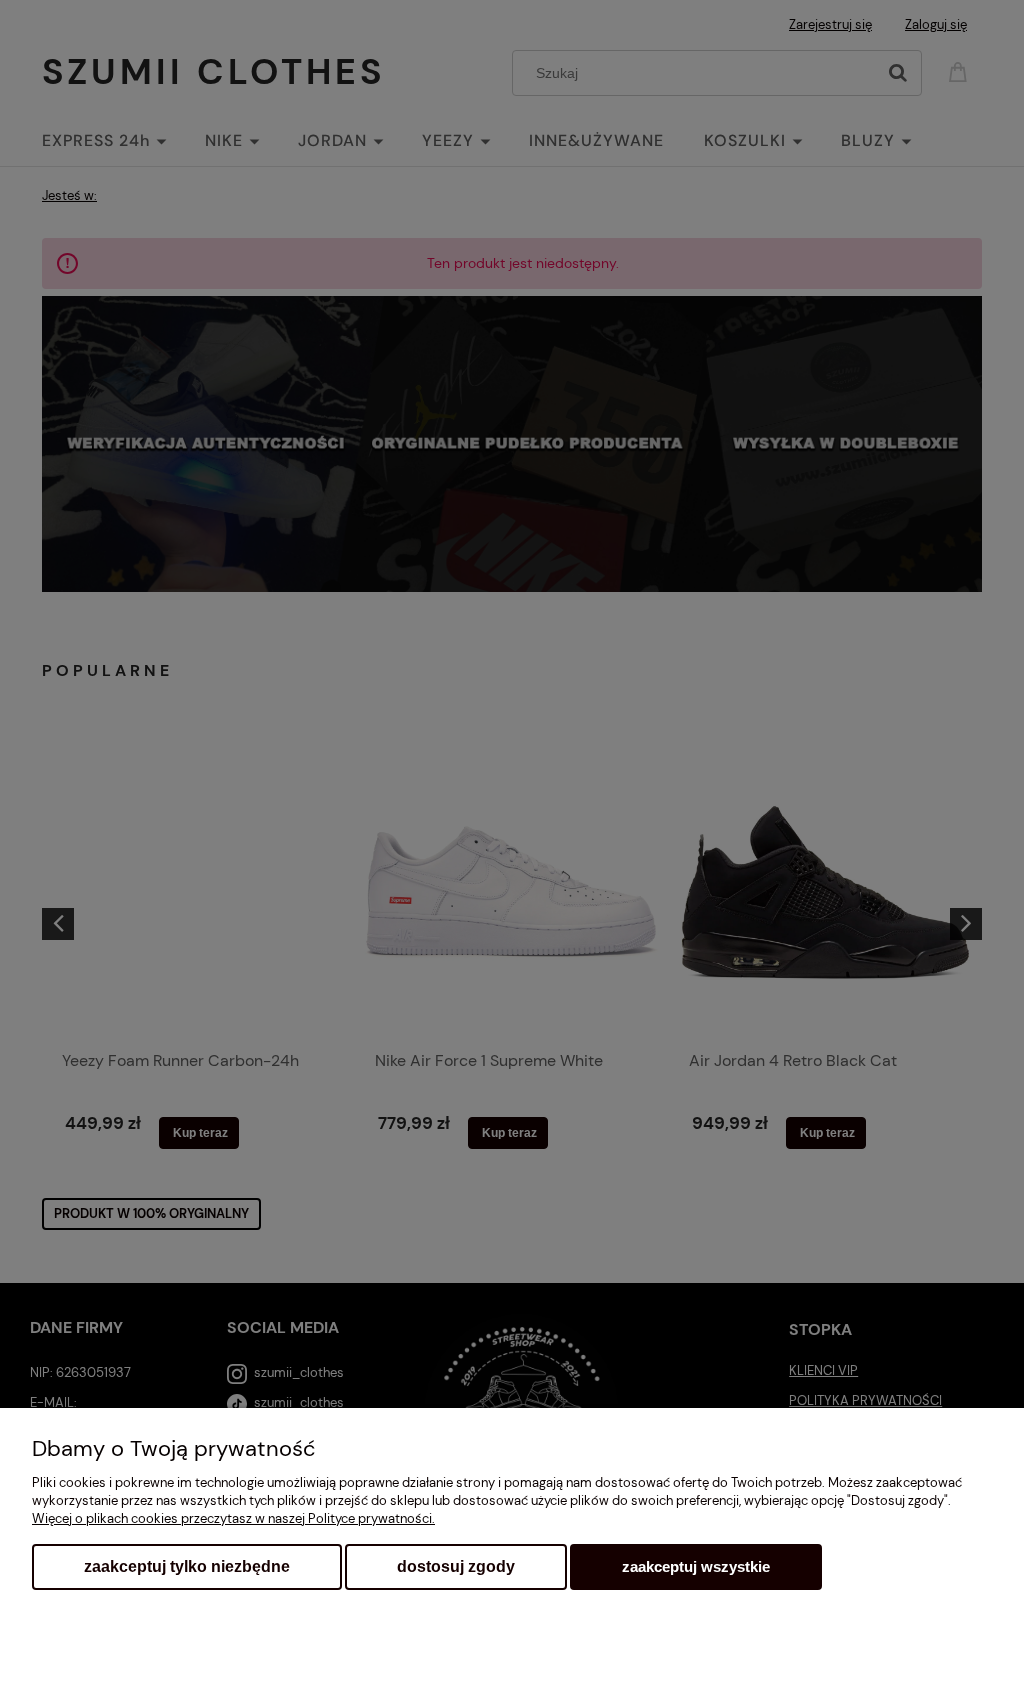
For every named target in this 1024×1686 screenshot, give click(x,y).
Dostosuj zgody (456, 1566)
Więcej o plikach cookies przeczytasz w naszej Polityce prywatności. (233, 1518)
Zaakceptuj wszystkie (696, 1566)
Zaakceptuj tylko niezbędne (187, 1566)
